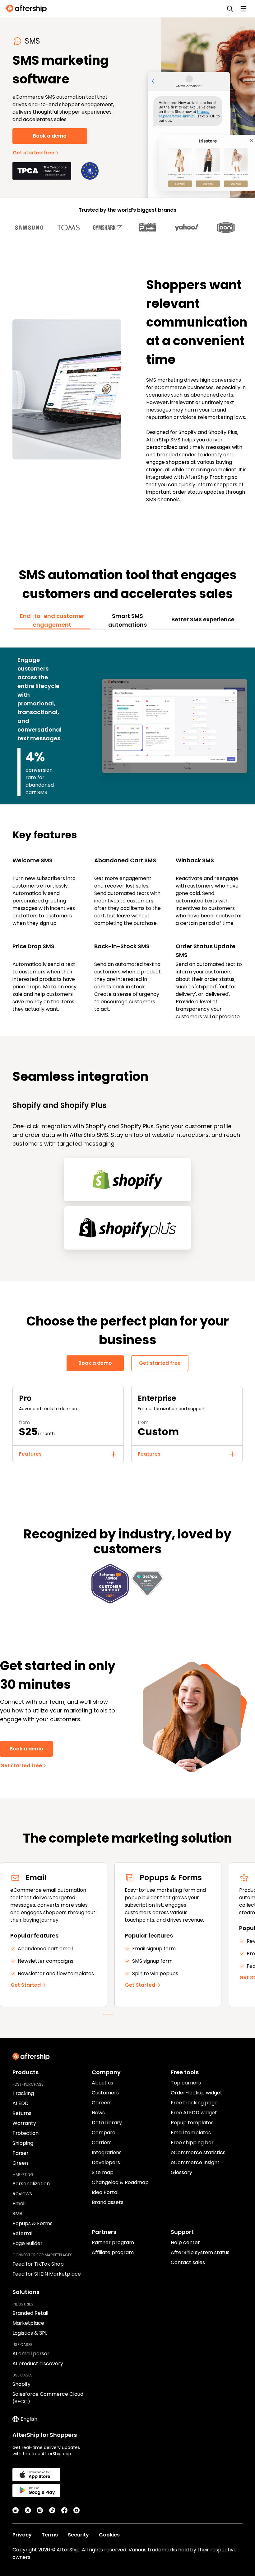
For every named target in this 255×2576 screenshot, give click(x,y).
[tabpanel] (127, 829)
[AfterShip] (28, 9)
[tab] (52, 620)
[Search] (230, 9)
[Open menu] (243, 9)
